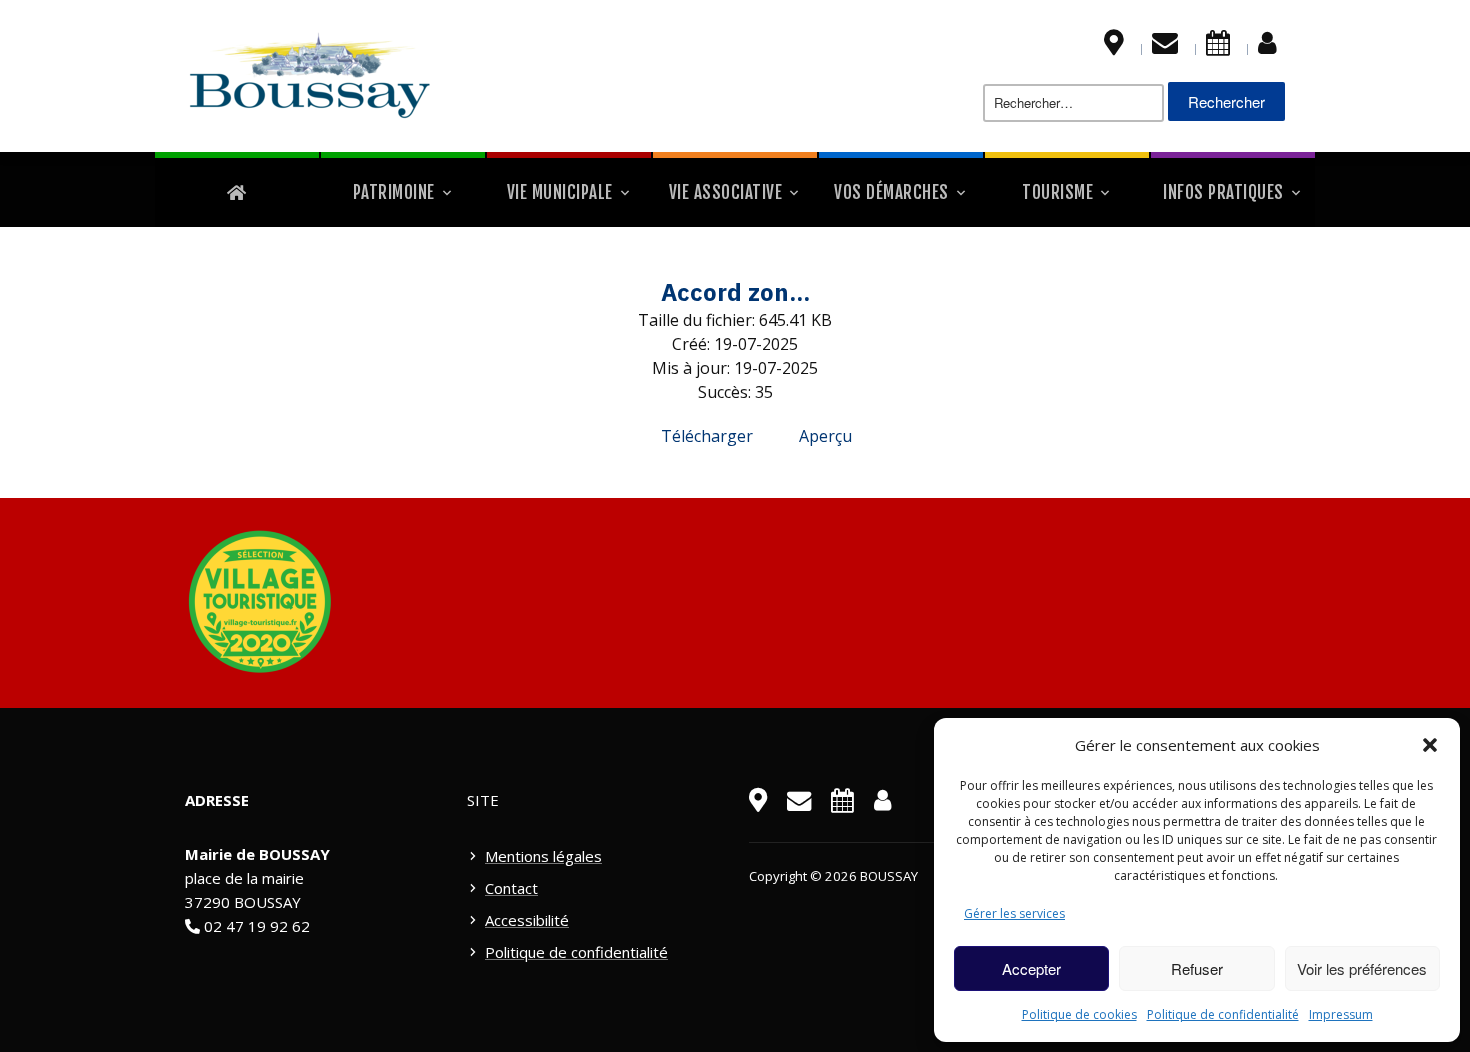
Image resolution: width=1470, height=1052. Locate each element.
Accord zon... (735, 292)
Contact (511, 888)
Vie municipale (560, 192)
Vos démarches (891, 192)
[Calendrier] (1218, 47)
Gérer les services (1014, 913)
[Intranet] (1267, 47)
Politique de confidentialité (1223, 1014)
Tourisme (1057, 192)
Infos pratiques (1223, 192)
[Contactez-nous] (1165, 47)
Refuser (1197, 968)
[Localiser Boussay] (1114, 47)
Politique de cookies (1079, 1014)
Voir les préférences (1362, 968)
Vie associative (726, 192)
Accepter (1031, 968)
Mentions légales (543, 856)
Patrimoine (394, 192)
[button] (1430, 745)
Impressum (1341, 1014)
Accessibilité (527, 920)
